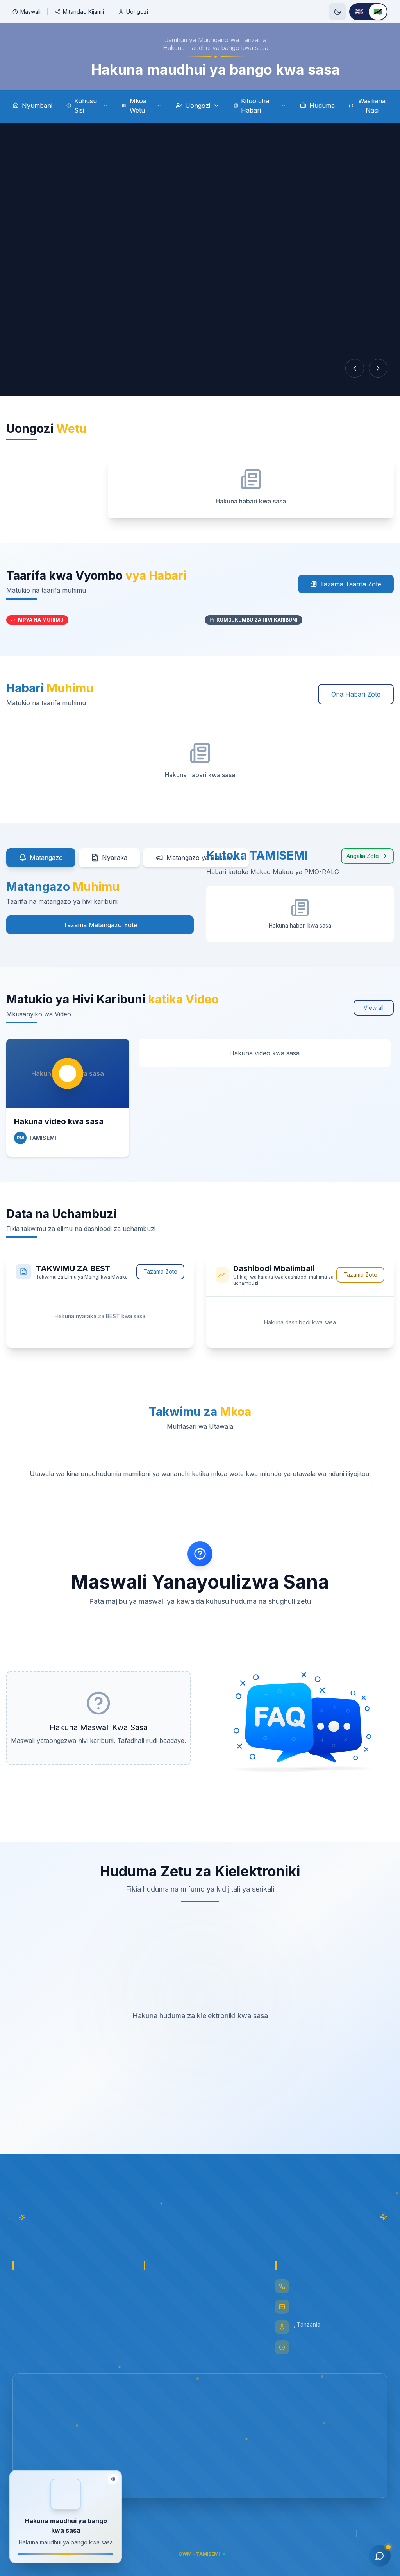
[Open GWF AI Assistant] (380, 2556)
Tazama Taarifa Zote (351, 584)
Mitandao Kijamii (83, 12)
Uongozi (137, 12)
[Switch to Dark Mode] (337, 12)
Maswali (30, 12)
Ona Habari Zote (356, 694)
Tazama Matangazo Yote (100, 925)
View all (374, 1008)
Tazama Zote (160, 1271)
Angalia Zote (363, 856)
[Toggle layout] (113, 2481)
